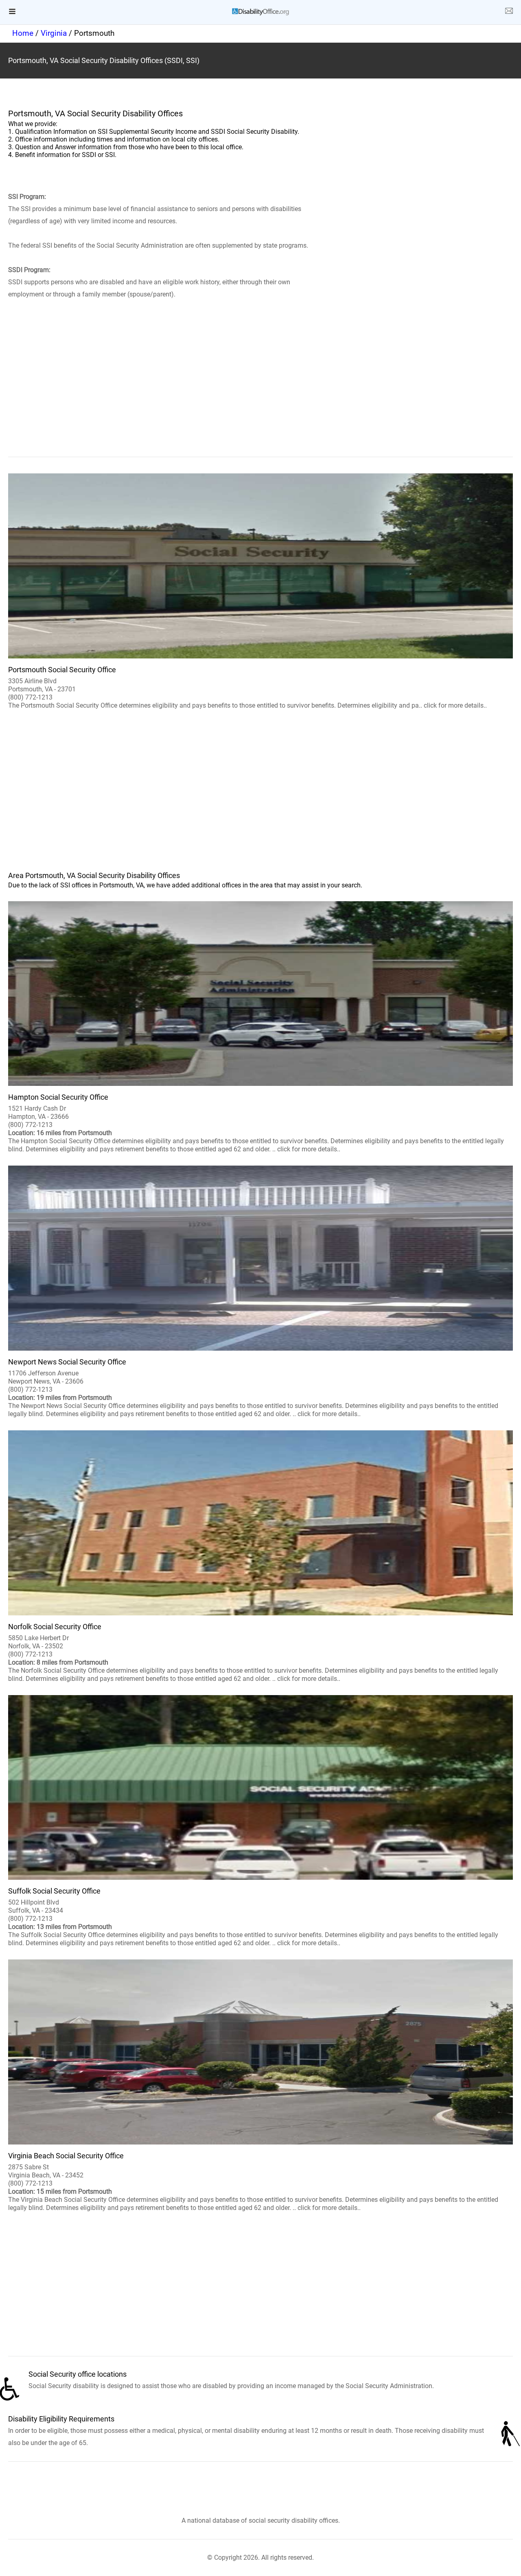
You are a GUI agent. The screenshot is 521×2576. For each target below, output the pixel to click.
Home (23, 33)
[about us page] (509, 12)
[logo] (260, 12)
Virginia (54, 33)
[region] (260, 390)
